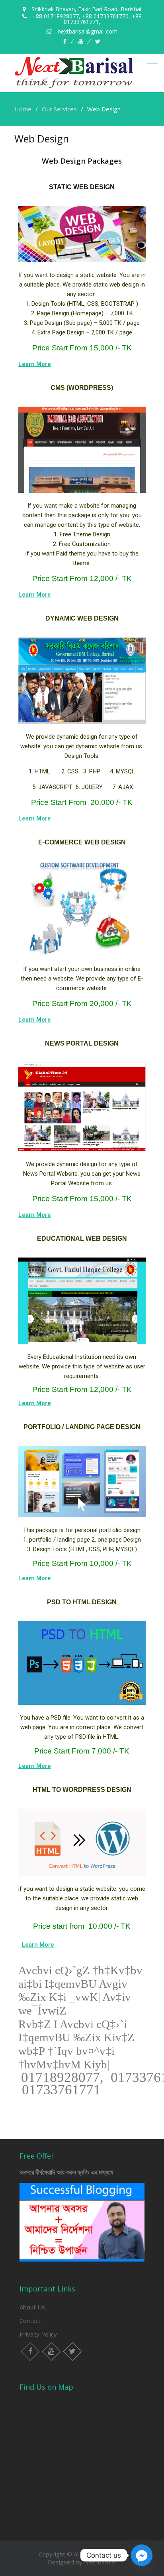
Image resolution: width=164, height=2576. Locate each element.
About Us (32, 2307)
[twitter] (98, 42)
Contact (30, 2321)
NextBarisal (100, 2562)
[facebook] (65, 42)
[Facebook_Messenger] (142, 2555)
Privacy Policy (38, 2334)
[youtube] (81, 42)
